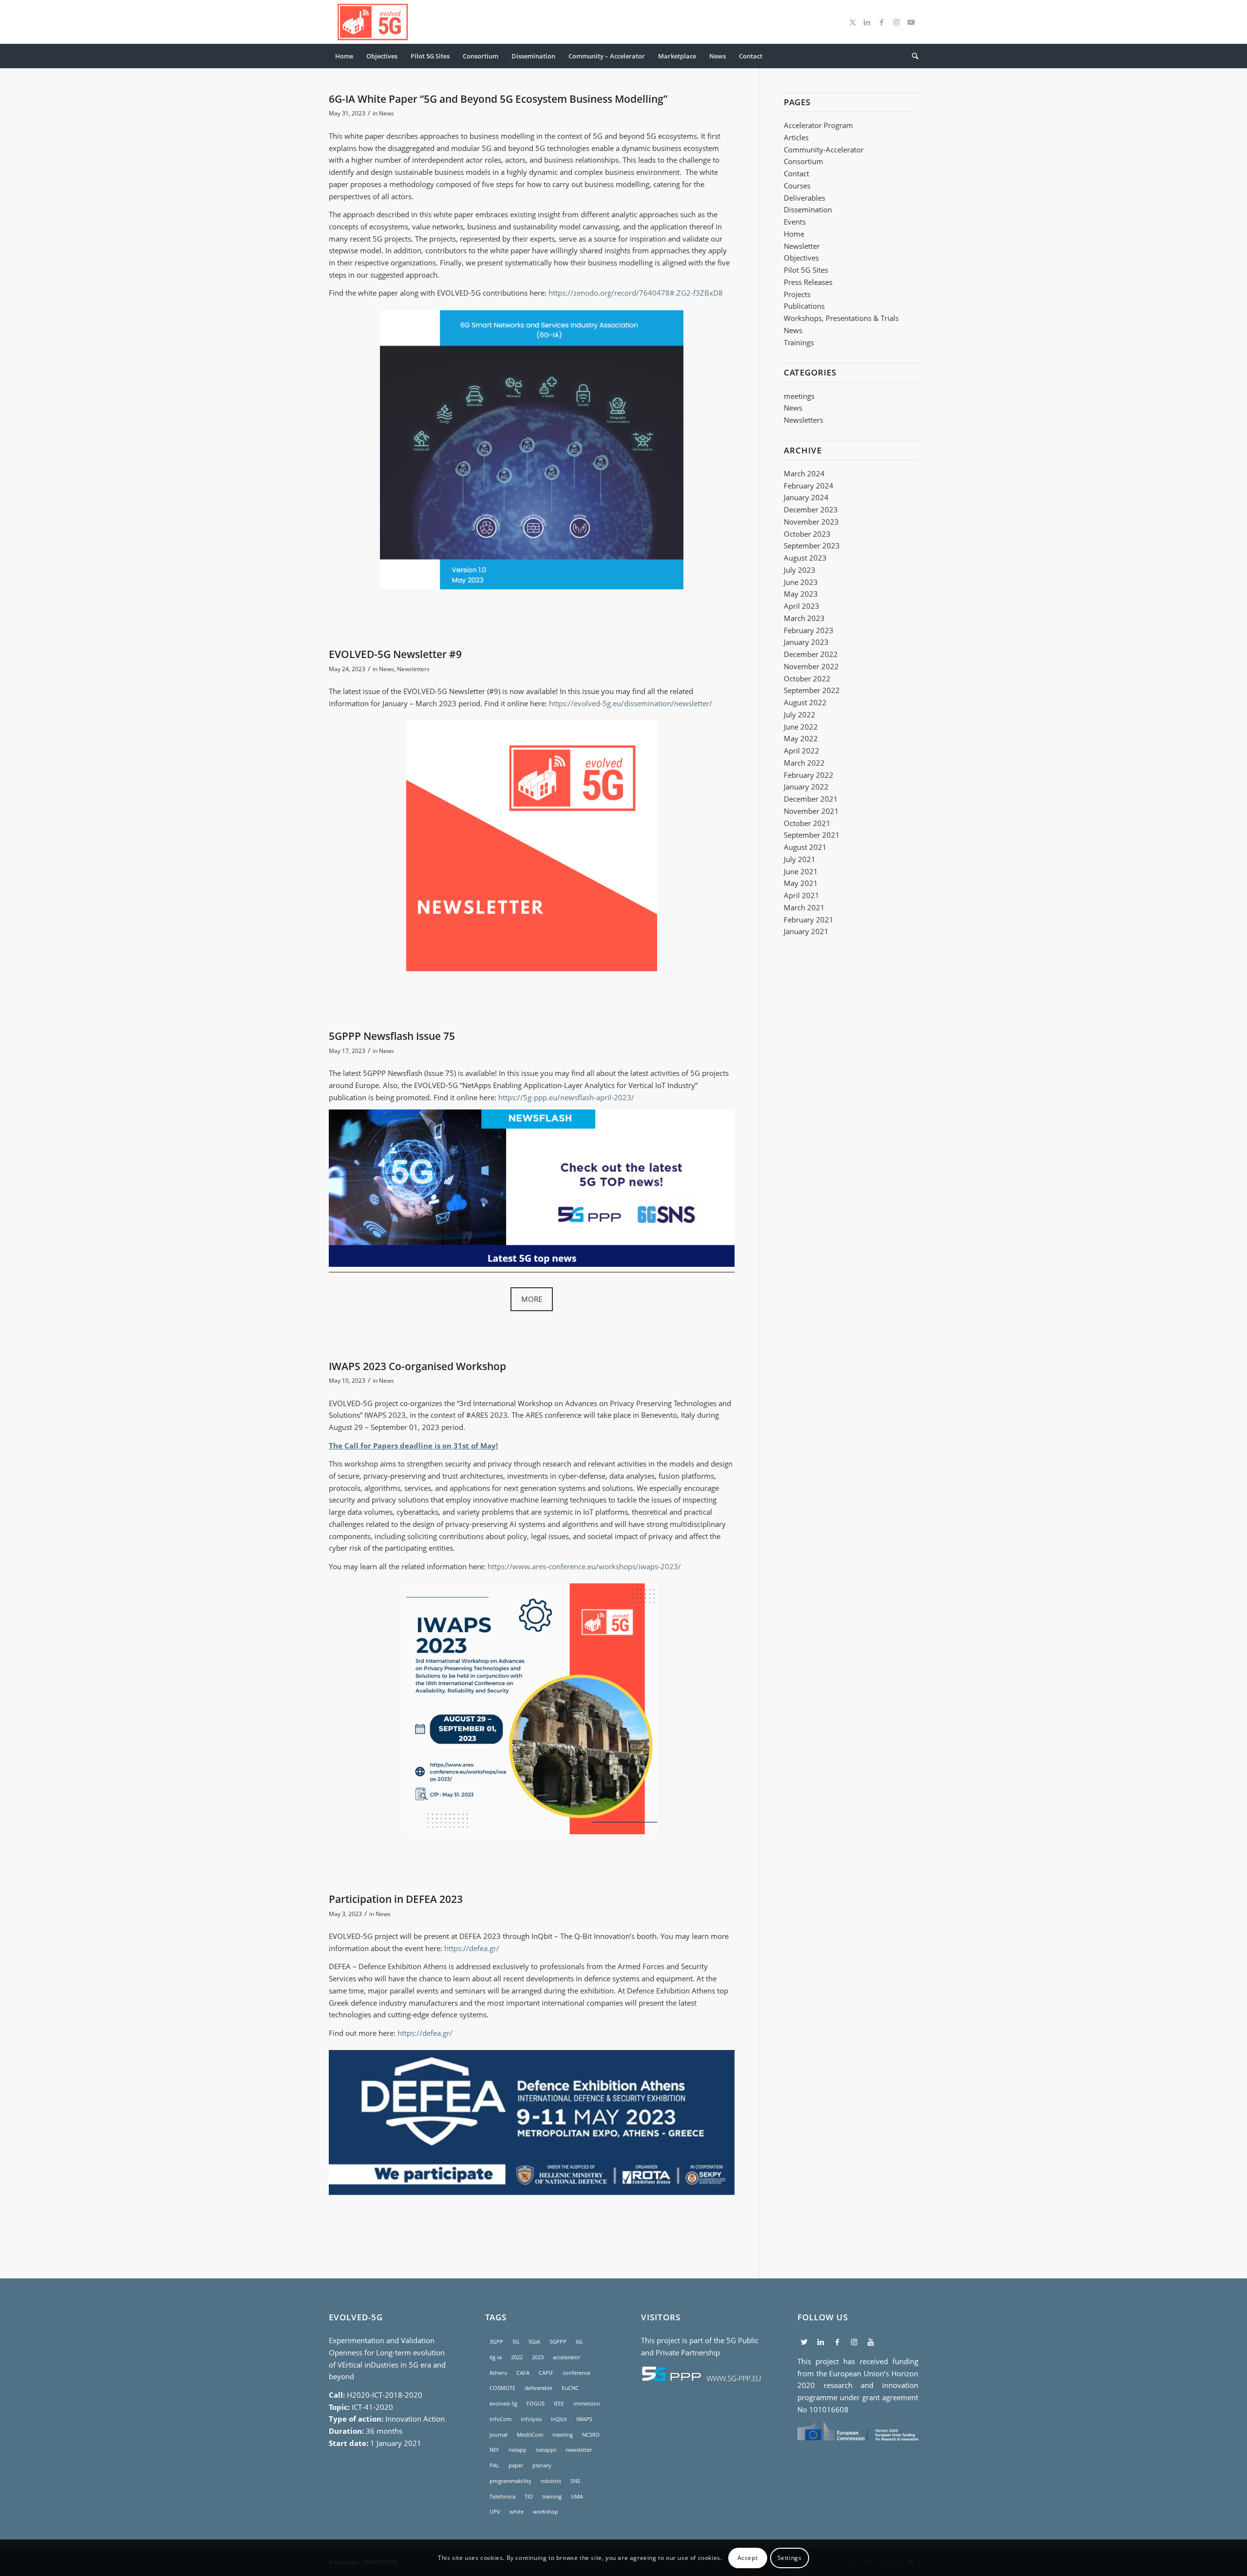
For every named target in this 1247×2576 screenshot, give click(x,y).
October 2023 (807, 534)
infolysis (531, 2419)
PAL (494, 2465)
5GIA (534, 2341)
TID (529, 2496)
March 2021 (804, 907)
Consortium (803, 161)
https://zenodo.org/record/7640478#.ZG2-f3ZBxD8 (636, 293)
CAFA (523, 2373)
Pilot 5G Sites (806, 270)
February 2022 (809, 775)
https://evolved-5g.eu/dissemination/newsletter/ (631, 703)
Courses (797, 186)
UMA (577, 2496)
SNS (575, 2481)
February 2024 (809, 486)
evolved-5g (503, 2403)
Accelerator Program (818, 125)
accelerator (567, 2357)
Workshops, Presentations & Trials (841, 318)
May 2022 (801, 738)
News (387, 113)
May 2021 (801, 883)
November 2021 (811, 811)
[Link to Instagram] (896, 22)
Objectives (801, 258)
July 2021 (800, 859)
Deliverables (804, 198)
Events (795, 222)
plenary (542, 2465)
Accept (748, 2557)
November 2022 (811, 666)
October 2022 (807, 678)
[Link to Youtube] (911, 22)
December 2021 (811, 799)
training (552, 2496)
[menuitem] (344, 56)
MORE (532, 1299)
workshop (546, 2511)
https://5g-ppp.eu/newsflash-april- (556, 1097)
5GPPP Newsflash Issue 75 (392, 1036)
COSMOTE (502, 2388)
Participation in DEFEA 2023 (396, 1899)
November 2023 (811, 522)
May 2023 (801, 594)
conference (576, 2373)
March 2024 (804, 473)
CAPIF (546, 2373)
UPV (495, 2511)
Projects (797, 294)
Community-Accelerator (824, 150)
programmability (510, 2481)
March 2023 (804, 618)
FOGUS (536, 2403)
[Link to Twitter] (852, 22)
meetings (799, 396)
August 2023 (805, 558)
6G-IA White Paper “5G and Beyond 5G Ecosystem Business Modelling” (498, 99)
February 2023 (809, 630)
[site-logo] (373, 22)
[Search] (912, 56)
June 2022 (801, 727)
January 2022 (806, 787)
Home (794, 234)
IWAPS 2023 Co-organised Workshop (417, 1366)
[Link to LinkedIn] (867, 22)
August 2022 (805, 702)
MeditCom (530, 2435)
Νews (793, 330)
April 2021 (802, 895)
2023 (623, 1097)
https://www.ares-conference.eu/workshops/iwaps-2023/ (584, 1566)
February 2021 (809, 920)
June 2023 (801, 582)
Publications (804, 306)
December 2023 (811, 509)
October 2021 (807, 823)
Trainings (799, 342)
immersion (587, 2403)
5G (516, 2341)
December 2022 (811, 654)
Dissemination (808, 209)
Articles (796, 137)
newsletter (579, 2450)
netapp (518, 2450)
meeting (563, 2435)
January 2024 (806, 497)
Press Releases (808, 282)
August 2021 (805, 847)
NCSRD (591, 2435)
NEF (494, 2450)
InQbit (559, 2419)
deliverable (538, 2388)
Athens (498, 2373)
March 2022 (804, 763)
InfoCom (501, 2419)
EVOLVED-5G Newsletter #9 (395, 654)
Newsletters (413, 669)
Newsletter (802, 246)
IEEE (559, 2403)
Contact (796, 173)
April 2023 (802, 606)
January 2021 (806, 931)
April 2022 (802, 751)
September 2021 (812, 835)
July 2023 (800, 570)
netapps (546, 2450)
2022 (517, 2357)
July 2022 (800, 715)
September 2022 (812, 690)
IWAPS (584, 2419)
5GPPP (558, 2341)
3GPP (496, 2341)
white (517, 2511)
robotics (551, 2481)
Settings (790, 2557)
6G (579, 2341)
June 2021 (801, 871)
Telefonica (502, 2496)
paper (516, 2465)
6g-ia (496, 2357)
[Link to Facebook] (882, 22)
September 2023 (812, 545)
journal (499, 2435)
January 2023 (806, 642)
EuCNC (570, 2388)
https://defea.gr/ (472, 1948)
